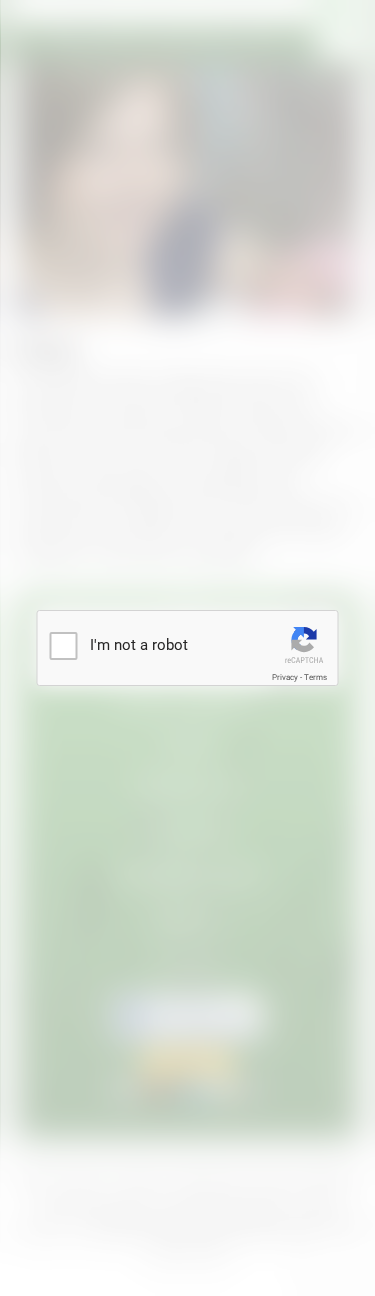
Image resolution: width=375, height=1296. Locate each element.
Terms (315, 677)
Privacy (285, 677)
